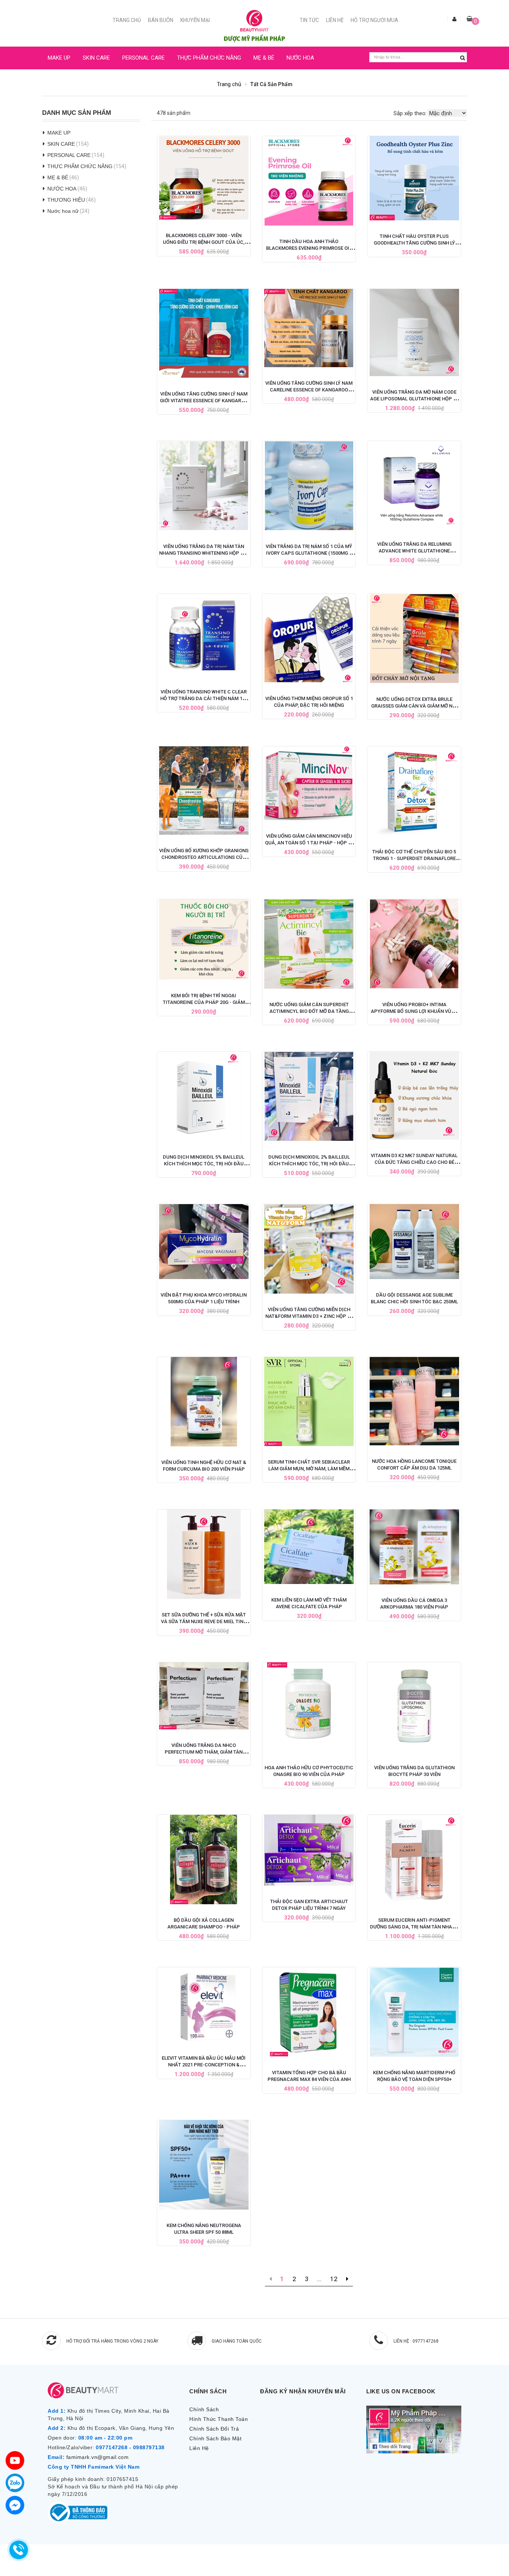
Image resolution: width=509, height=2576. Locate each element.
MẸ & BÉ (264, 58)
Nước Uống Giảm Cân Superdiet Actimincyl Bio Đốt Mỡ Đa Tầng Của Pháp (309, 1011)
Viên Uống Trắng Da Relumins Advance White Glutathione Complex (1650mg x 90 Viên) (414, 551)
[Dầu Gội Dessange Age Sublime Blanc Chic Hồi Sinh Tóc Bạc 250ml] (414, 1242)
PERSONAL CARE (143, 58)
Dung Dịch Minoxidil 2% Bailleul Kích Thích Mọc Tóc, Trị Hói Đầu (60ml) (309, 1164)
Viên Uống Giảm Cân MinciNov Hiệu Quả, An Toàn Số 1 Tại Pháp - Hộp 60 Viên (309, 843)
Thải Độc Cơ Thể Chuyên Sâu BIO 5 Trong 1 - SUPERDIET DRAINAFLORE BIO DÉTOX (414, 858)
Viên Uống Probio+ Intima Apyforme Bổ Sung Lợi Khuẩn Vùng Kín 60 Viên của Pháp (414, 1011)
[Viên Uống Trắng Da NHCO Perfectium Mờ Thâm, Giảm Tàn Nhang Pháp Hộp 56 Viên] (204, 1696)
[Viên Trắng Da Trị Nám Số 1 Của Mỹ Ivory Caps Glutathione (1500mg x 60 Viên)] (309, 486)
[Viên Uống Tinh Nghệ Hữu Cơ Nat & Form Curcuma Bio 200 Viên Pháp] (204, 1402)
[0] (470, 19)
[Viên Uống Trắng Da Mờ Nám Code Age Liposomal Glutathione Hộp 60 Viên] (414, 333)
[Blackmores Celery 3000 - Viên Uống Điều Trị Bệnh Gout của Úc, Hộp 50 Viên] (204, 178)
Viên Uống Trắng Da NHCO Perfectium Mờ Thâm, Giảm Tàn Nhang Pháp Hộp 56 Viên (204, 1752)
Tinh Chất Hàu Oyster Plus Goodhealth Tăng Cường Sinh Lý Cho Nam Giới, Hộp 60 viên (414, 243)
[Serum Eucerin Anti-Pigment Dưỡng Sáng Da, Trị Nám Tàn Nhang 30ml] (414, 1859)
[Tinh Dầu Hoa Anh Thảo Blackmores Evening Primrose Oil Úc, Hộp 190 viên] (309, 181)
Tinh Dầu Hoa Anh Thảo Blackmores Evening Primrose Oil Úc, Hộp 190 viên (309, 248)
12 (334, 2279)
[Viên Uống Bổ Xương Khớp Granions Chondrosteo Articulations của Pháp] (204, 791)
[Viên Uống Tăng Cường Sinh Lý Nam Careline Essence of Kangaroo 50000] (309, 328)
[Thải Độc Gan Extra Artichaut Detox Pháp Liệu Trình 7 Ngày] (309, 1850)
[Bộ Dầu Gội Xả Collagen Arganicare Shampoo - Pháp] (204, 1859)
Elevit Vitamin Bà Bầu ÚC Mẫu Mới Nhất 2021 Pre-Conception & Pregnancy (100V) (204, 2065)
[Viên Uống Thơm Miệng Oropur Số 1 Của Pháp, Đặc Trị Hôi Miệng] (309, 638)
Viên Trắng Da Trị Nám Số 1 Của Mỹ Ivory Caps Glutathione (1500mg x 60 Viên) (309, 553)
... (319, 2279)
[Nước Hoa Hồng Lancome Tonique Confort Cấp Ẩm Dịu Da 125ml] (414, 1401)
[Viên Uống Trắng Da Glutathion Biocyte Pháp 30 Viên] (414, 1707)
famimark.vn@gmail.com (98, 2457)
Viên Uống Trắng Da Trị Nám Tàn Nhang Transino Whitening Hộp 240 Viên (204, 553)
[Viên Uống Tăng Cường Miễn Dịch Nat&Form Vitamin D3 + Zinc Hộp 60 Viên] (309, 1249)
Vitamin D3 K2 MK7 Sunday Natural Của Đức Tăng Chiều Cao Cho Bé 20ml (414, 1162)
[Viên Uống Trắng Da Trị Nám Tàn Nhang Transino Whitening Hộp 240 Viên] (204, 486)
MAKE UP (59, 58)
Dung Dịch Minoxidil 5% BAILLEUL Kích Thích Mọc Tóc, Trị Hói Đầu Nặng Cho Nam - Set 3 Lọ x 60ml (204, 1164)
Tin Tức (309, 20)
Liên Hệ (335, 20)
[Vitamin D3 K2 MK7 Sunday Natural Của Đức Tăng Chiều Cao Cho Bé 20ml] (414, 1096)
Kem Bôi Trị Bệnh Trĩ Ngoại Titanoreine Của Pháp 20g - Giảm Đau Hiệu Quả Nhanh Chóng (204, 1002)
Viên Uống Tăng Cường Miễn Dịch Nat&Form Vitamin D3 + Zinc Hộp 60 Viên (309, 1316)
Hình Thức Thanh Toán (219, 2419)
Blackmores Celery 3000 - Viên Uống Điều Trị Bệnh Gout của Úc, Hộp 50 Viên (204, 242)
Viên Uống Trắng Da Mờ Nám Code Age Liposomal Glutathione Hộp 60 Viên (414, 399)
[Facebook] (15, 2505)
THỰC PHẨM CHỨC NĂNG (209, 58)
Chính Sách (204, 2409)
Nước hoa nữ (63, 211)
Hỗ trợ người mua (374, 20)
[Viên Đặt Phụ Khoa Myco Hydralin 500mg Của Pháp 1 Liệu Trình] (204, 1242)
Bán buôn (161, 20)
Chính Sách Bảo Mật (215, 2438)
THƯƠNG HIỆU (66, 200)
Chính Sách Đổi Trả (214, 2429)
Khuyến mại (195, 20)
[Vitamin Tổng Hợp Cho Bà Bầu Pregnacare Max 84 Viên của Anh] (309, 2012)
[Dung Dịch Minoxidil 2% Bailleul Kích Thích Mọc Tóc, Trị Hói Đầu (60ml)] (309, 1096)
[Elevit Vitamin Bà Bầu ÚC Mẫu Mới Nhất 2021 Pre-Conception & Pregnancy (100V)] (204, 2005)
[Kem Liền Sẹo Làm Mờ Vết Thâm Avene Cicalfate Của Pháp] (309, 1547)
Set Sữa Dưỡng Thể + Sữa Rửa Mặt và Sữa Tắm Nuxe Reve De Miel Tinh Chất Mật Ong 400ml (204, 1621)
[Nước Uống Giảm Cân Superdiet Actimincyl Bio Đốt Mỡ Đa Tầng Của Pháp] (309, 944)
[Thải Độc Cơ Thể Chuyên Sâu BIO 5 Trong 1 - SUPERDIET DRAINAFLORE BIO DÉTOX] (414, 791)
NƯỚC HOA (300, 58)
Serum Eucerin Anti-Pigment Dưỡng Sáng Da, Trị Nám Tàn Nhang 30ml (414, 1927)
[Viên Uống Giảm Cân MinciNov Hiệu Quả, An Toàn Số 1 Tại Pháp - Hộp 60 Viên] (309, 783)
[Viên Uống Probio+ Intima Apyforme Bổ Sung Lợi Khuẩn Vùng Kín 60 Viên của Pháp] (414, 944)
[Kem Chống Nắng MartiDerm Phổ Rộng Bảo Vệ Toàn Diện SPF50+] (414, 2012)
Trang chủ (127, 20)
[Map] (15, 2460)
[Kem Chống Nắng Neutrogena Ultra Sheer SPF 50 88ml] (204, 2165)
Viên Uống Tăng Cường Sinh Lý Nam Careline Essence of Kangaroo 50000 (309, 390)
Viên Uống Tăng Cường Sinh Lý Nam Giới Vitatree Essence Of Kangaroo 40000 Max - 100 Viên (204, 401)
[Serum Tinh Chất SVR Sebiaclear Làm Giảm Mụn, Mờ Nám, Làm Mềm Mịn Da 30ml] (309, 1402)
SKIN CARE (96, 58)
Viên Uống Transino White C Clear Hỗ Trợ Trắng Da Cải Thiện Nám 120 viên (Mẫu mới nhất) (204, 698)
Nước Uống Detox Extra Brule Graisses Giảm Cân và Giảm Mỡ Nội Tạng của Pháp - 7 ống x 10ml (414, 706)
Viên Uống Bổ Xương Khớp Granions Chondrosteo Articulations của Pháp (204, 857)
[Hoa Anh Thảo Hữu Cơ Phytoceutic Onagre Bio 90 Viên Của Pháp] (309, 1707)
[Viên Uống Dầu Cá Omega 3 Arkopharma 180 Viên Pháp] (414, 1547)
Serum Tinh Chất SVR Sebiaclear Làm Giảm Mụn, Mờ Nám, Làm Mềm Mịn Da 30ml (309, 1469)
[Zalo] (15, 2483)
